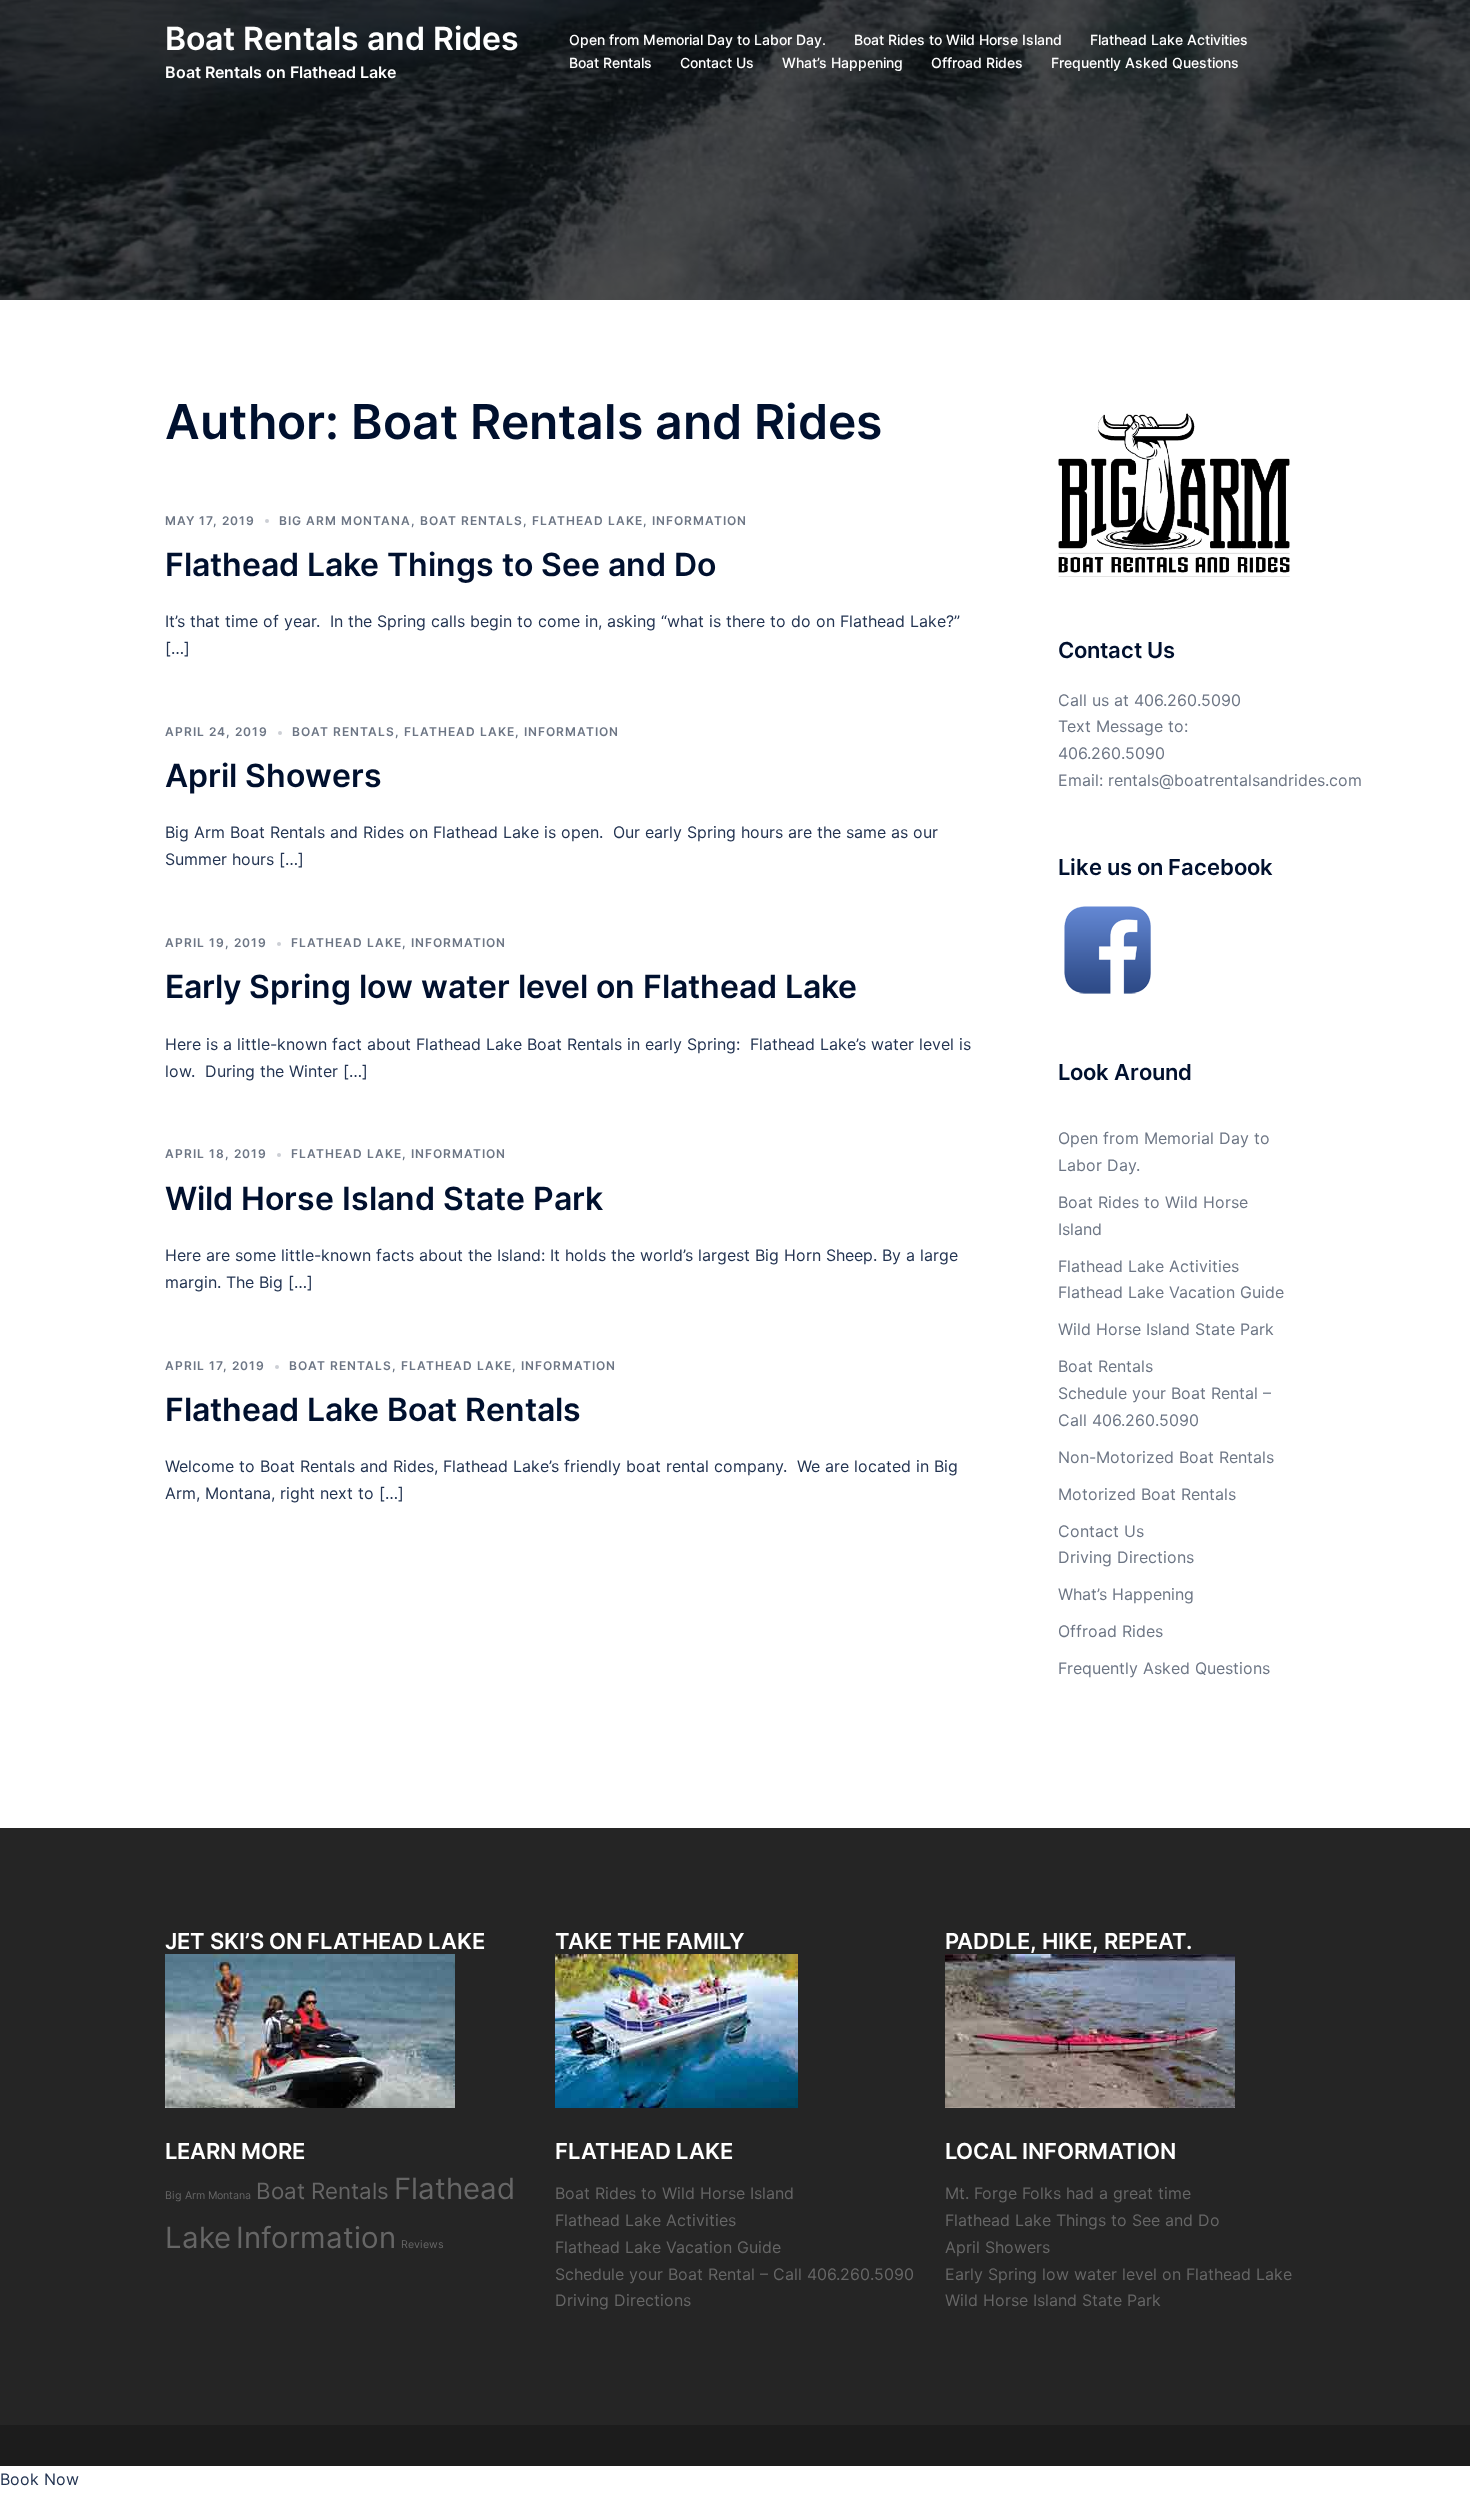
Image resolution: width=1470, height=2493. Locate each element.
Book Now (39, 2479)
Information (699, 520)
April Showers (273, 775)
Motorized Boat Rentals (1147, 1494)
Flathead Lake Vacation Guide (1171, 1292)
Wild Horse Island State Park (384, 1198)
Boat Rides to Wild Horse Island (958, 39)
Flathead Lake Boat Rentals (373, 1409)
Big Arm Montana (345, 520)
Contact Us (717, 62)
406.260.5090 (1187, 700)
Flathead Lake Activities (1169, 39)
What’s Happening (842, 62)
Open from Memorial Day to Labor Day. (697, 39)
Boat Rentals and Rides (342, 38)
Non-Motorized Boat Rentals (1166, 1457)
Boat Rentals (610, 62)
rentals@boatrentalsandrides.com (1235, 780)
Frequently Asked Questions (1145, 62)
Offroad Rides (977, 62)
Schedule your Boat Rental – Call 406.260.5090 (734, 2274)
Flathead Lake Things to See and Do (440, 564)
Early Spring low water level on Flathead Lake (511, 986)
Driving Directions (1126, 1557)
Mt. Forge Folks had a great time (1068, 2193)
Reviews (422, 2244)
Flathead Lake (587, 520)
